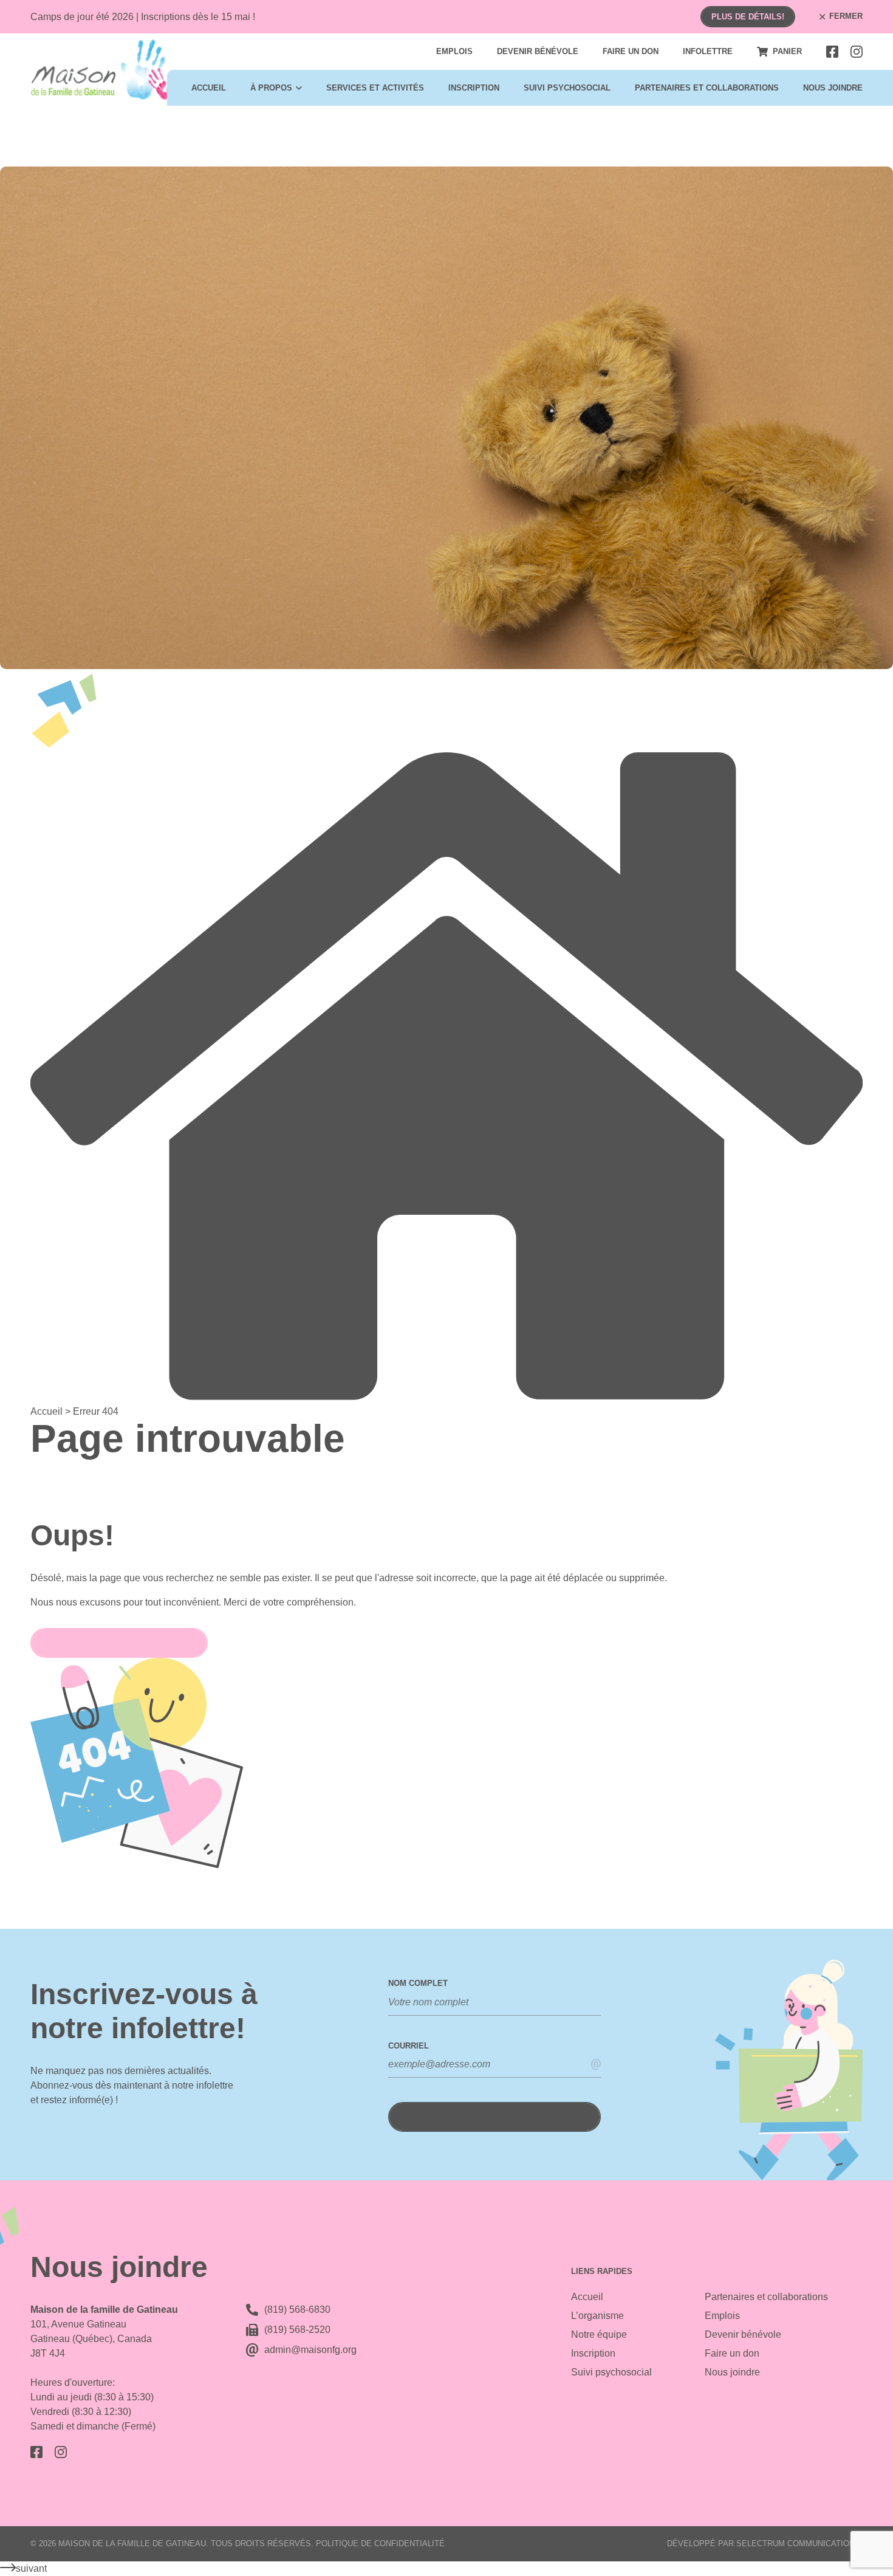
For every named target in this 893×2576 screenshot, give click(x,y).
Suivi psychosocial (567, 88)
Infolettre (708, 51)
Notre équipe (599, 2334)
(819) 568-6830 (297, 2310)
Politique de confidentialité (380, 2543)
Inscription (474, 88)
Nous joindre (833, 88)
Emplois (454, 51)
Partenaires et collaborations (707, 88)
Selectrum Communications (798, 2543)
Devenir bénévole (538, 51)
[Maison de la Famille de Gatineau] (126, 70)
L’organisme (597, 2316)
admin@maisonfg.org (310, 2350)
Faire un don (631, 51)
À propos (271, 88)
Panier (787, 51)
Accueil (209, 88)
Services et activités (375, 88)
